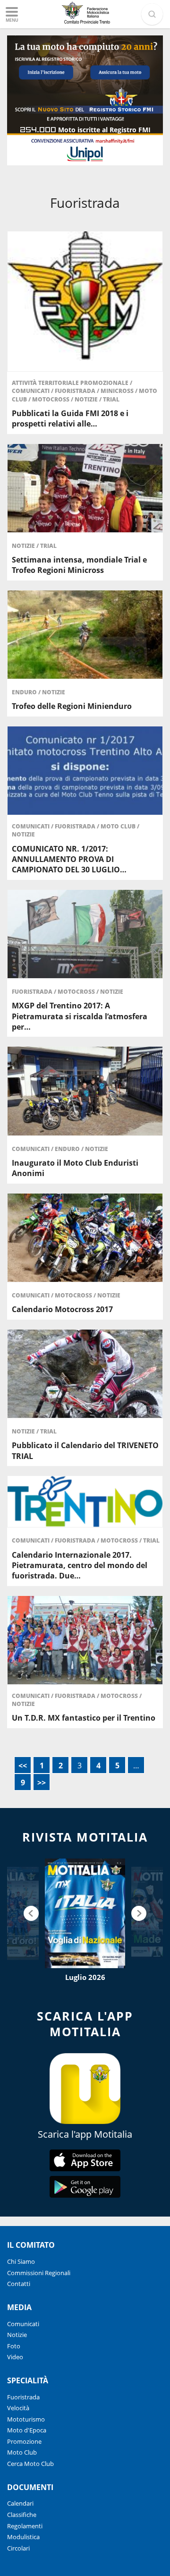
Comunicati (31, 391)
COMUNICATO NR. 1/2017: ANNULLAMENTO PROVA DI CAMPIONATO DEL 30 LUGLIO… (69, 859)
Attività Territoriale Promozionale (71, 383)
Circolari (18, 2548)
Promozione (24, 2441)
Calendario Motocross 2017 (62, 1309)
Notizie (87, 399)
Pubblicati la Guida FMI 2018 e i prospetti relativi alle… (70, 418)
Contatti (19, 2284)
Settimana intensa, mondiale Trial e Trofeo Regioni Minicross (79, 565)
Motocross (51, 399)
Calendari (20, 2503)
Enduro (25, 692)
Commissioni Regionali (39, 2273)
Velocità (18, 2408)
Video (15, 2357)
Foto (14, 2346)
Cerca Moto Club (30, 2464)
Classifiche (22, 2515)
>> (42, 1783)
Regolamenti (25, 2526)
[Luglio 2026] (85, 1913)
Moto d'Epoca (27, 2430)
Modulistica (23, 2537)
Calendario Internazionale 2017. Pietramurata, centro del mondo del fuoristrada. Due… (80, 1565)
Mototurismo (26, 2419)
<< (23, 1766)
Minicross (118, 391)
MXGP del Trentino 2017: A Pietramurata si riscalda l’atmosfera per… (80, 1016)
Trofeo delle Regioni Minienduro (72, 706)
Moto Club (119, 826)
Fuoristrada (76, 391)
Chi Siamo (21, 2261)
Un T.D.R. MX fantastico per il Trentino (84, 1718)
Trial (111, 399)
